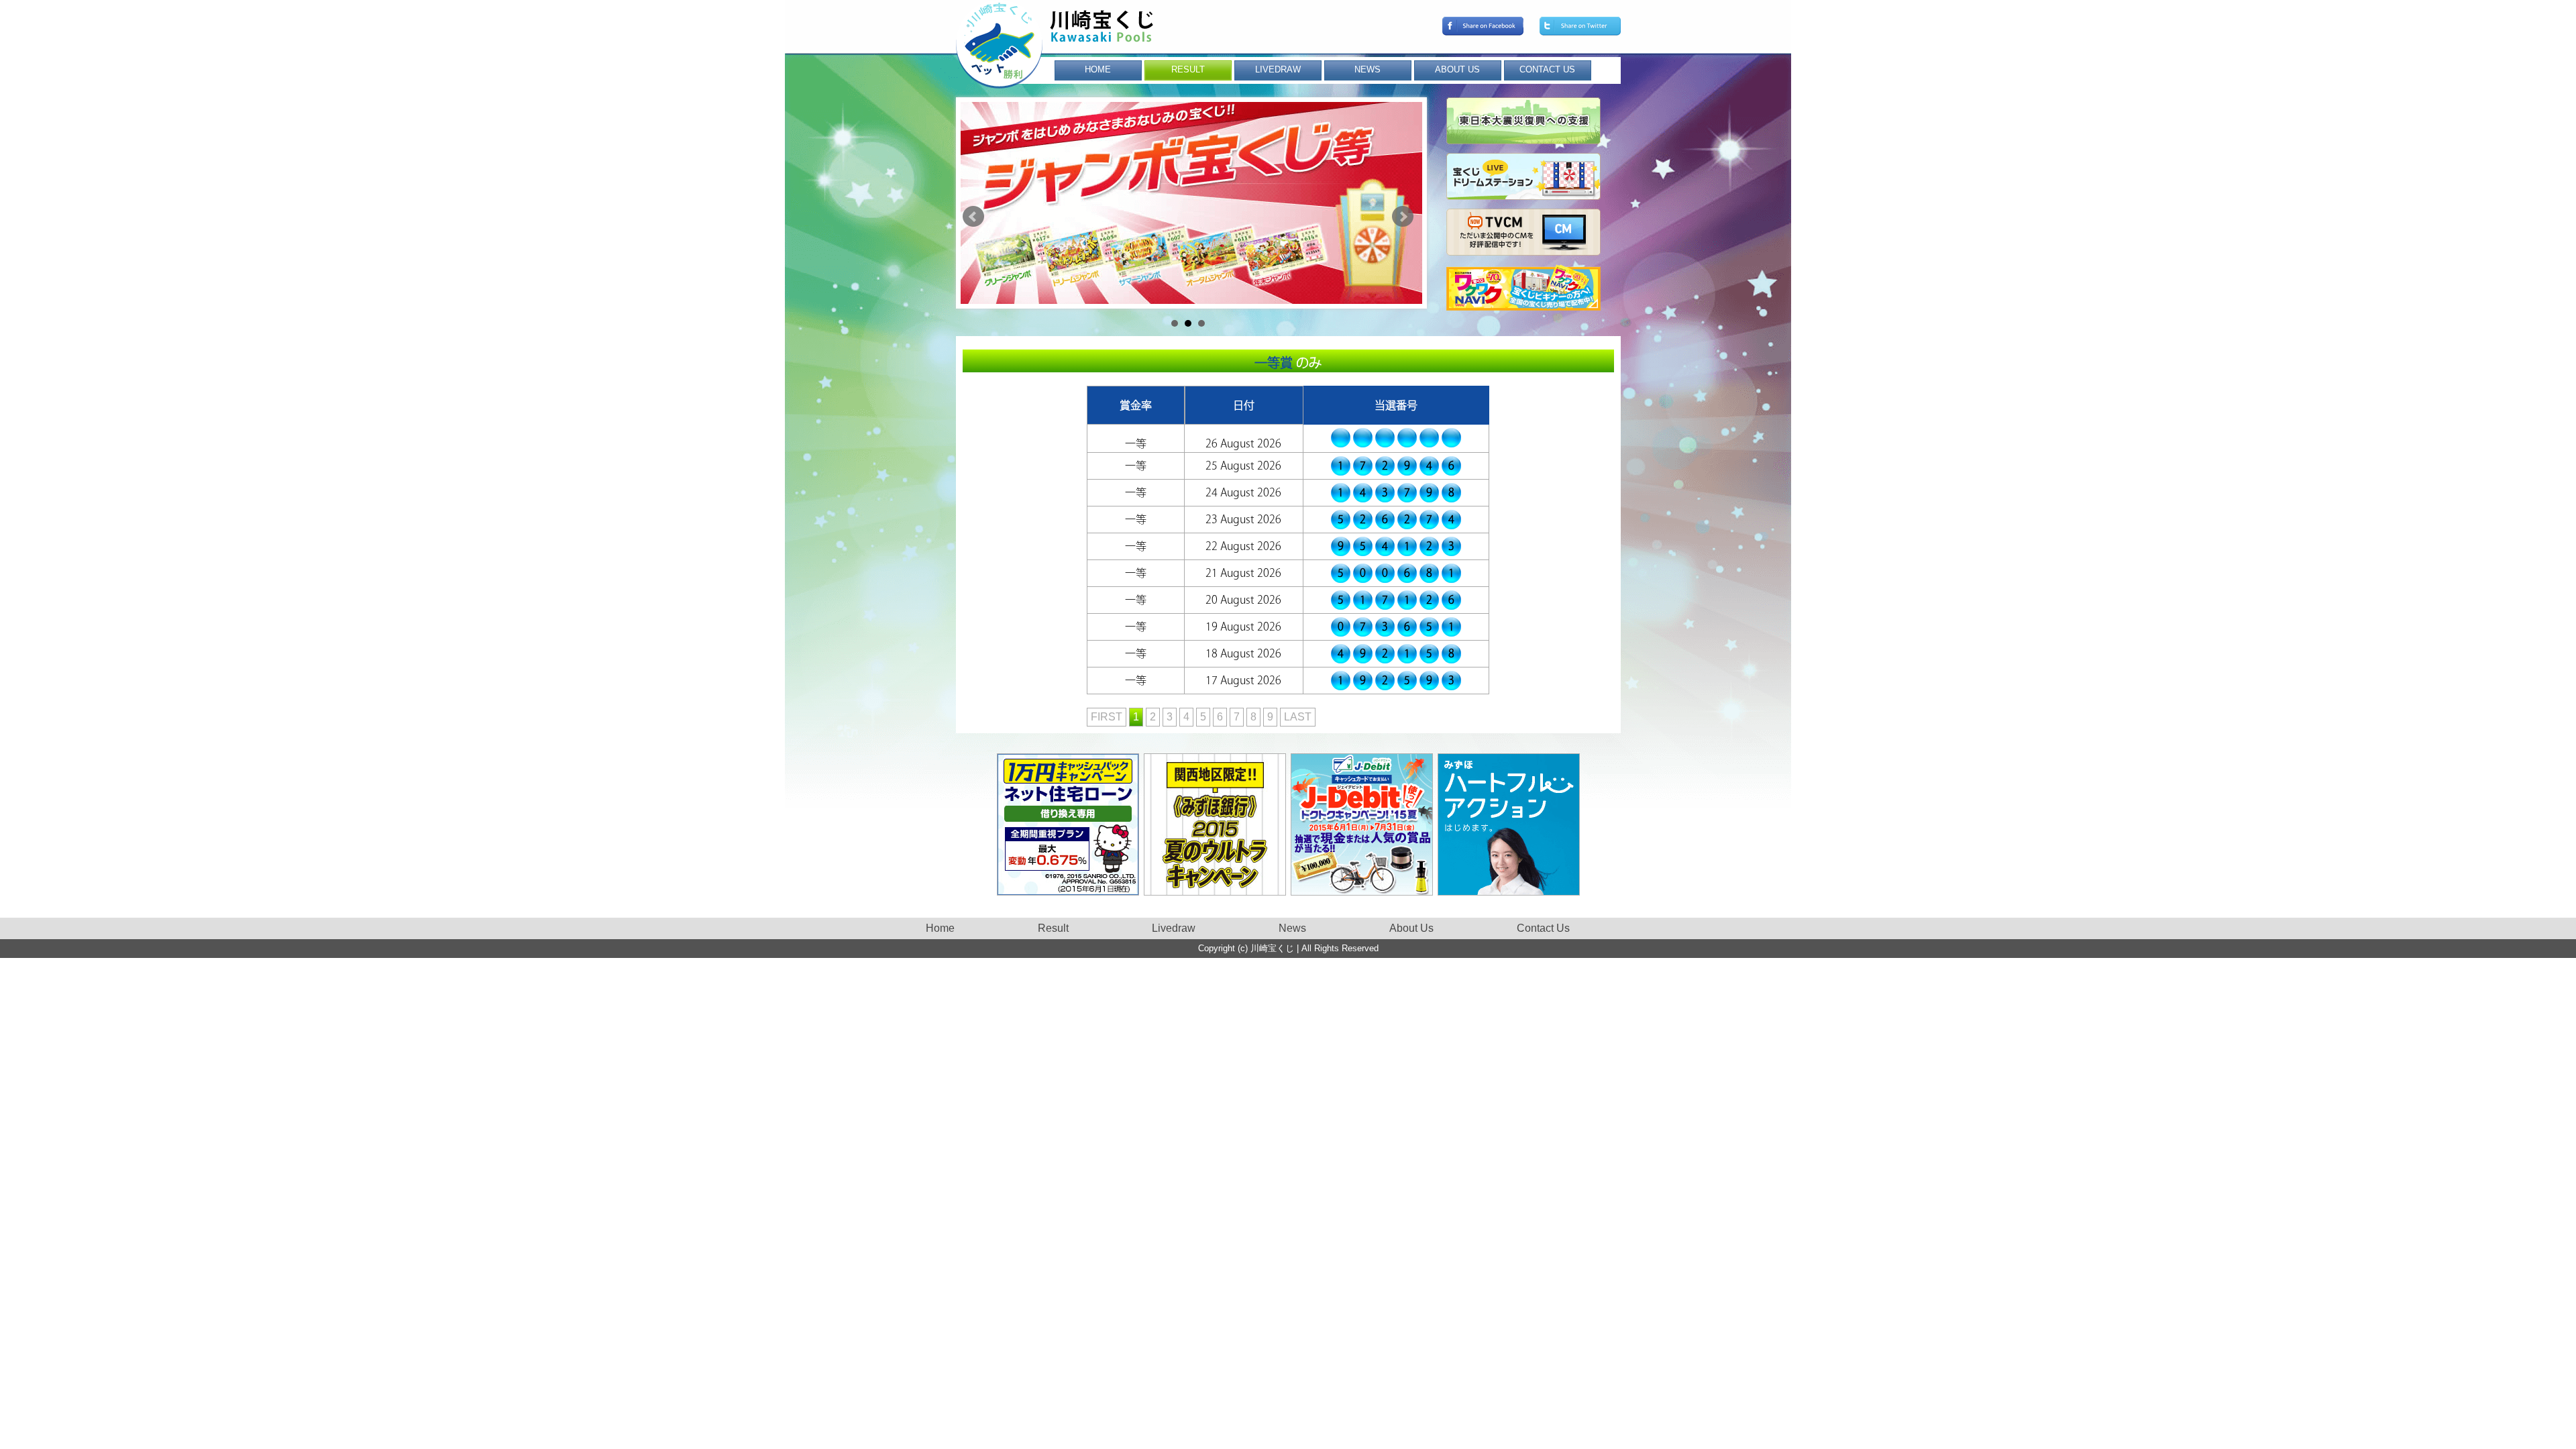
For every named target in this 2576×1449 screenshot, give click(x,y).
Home (940, 928)
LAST (1298, 717)
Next (1403, 217)
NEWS (1367, 69)
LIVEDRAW (1278, 69)
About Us (1411, 928)
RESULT (1188, 69)
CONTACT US (1547, 69)
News (1292, 928)
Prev (973, 217)
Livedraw (1174, 928)
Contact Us (1543, 928)
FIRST (1107, 717)
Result (1053, 928)
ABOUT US (1457, 69)
